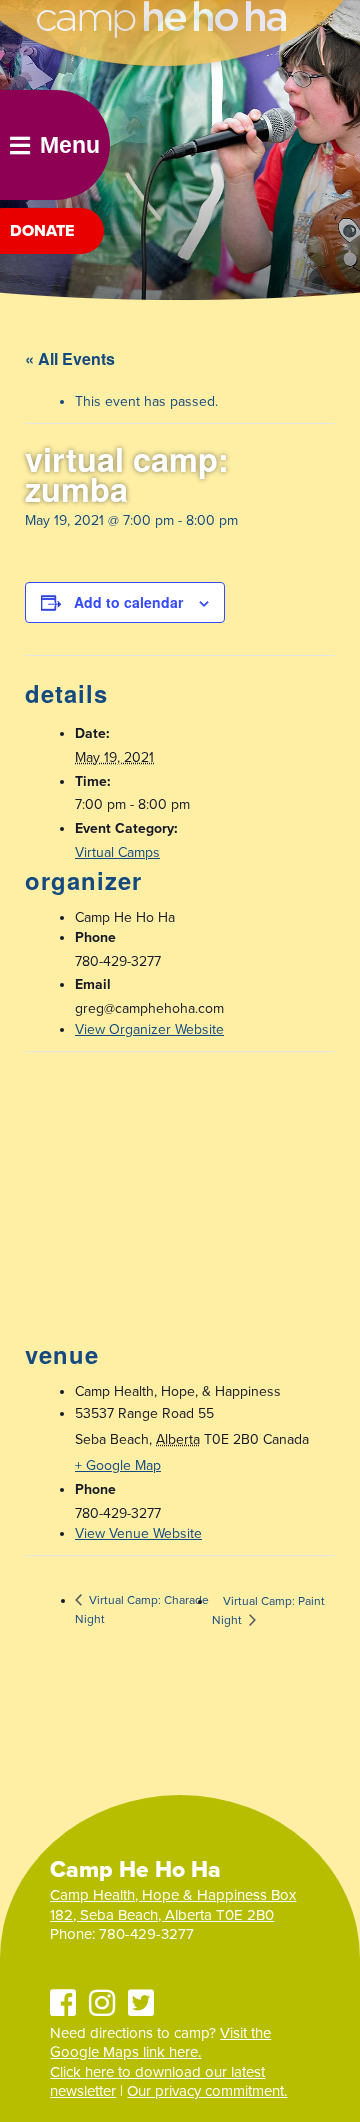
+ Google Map (118, 1465)
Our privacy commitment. (207, 2091)
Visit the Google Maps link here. (160, 2043)
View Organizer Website (149, 1029)
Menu (70, 145)
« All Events (70, 358)
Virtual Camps (117, 852)
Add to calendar (128, 602)
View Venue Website (138, 1533)
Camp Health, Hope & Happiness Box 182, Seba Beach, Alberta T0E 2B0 (173, 1905)
